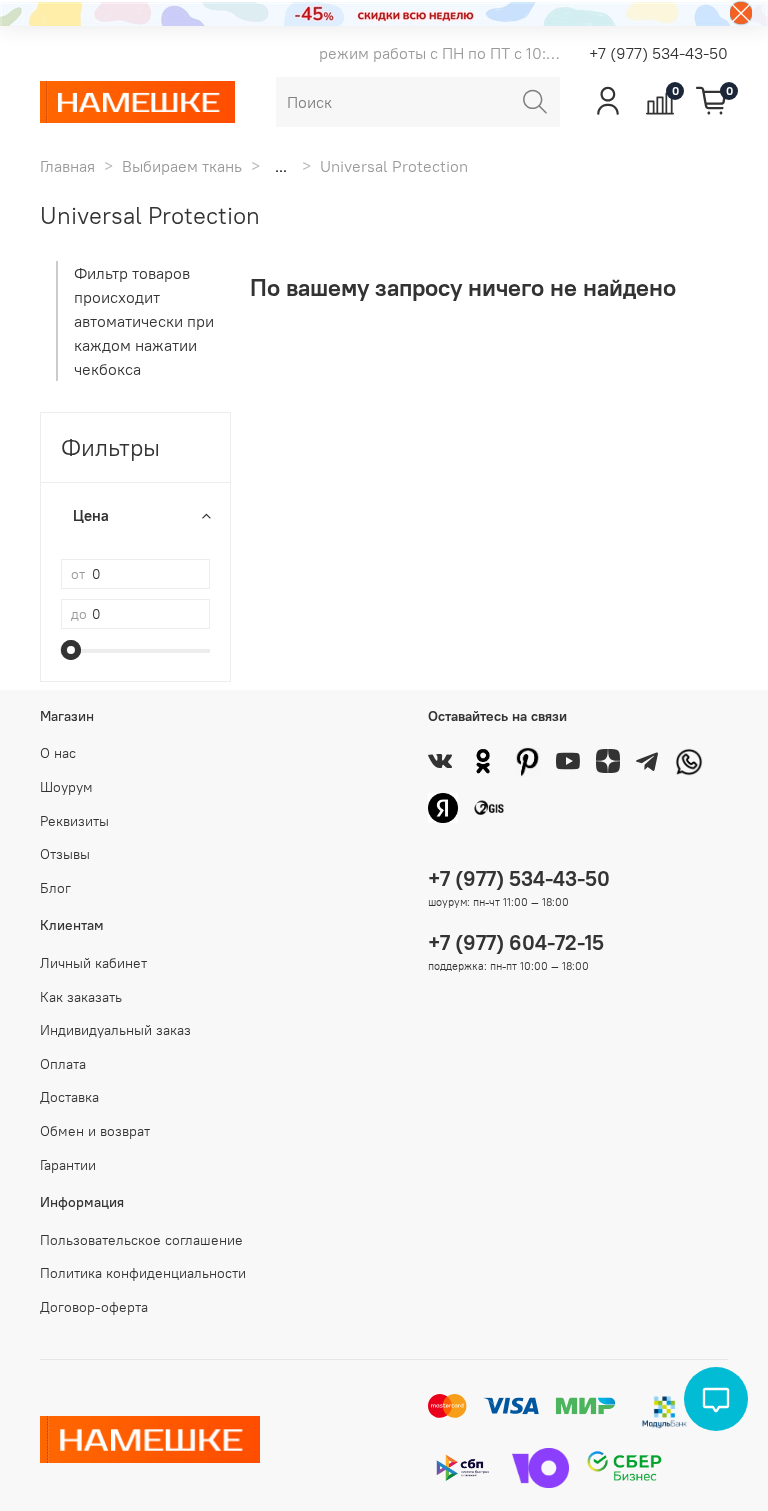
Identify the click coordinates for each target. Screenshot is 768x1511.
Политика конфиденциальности (143, 1273)
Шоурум (66, 787)
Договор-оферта (94, 1307)
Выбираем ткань (182, 166)
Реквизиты (74, 821)
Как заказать (81, 997)
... (281, 166)
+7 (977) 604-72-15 (516, 942)
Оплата (63, 1064)
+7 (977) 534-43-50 (658, 53)
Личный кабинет (93, 963)
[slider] (71, 650)
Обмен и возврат (95, 1131)
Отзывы (65, 854)
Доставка (69, 1097)
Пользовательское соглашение (141, 1240)
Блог (55, 888)
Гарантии (68, 1165)
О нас (58, 753)
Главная (67, 166)
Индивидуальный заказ (115, 1030)
